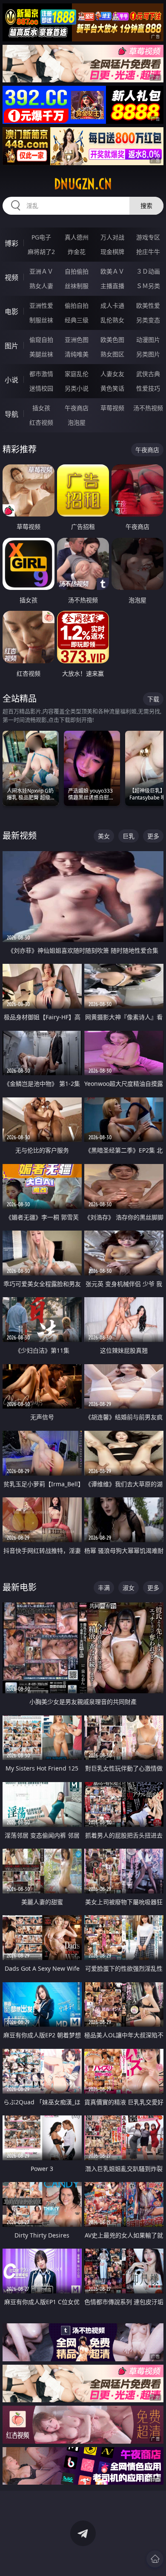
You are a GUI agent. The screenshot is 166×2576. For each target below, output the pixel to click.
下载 (153, 699)
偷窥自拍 (41, 340)
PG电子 (41, 237)
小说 (11, 380)
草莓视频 (112, 408)
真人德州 (77, 237)
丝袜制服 (77, 286)
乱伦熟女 (112, 320)
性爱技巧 (148, 388)
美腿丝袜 (41, 354)
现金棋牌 (112, 252)
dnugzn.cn (83, 184)
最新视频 (20, 836)
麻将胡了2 (41, 252)
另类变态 (148, 320)
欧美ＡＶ (112, 271)
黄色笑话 (112, 388)
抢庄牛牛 (148, 252)
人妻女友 (112, 374)
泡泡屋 (77, 422)
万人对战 (112, 237)
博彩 (11, 243)
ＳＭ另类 (148, 286)
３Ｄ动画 (148, 271)
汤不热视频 (148, 408)
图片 (11, 346)
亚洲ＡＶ (41, 271)
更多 (153, 836)
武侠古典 (148, 374)
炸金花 (77, 252)
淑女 (129, 1588)
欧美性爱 (148, 305)
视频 (11, 277)
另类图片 (148, 354)
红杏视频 (41, 422)
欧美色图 (112, 340)
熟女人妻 (41, 286)
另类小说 (77, 388)
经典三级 (77, 320)
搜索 (146, 206)
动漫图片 (148, 340)
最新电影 (20, 1587)
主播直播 (112, 286)
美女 (104, 836)
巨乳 (129, 836)
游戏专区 (148, 237)
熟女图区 (112, 354)
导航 (11, 414)
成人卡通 (112, 305)
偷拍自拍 (77, 305)
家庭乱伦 (77, 374)
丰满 (104, 1588)
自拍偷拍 (77, 271)
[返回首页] (155, 2559)
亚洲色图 (77, 340)
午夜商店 (77, 408)
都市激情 (41, 374)
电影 (11, 312)
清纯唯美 (77, 354)
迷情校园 (41, 388)
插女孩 (41, 408)
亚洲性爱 (41, 305)
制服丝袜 (41, 320)
